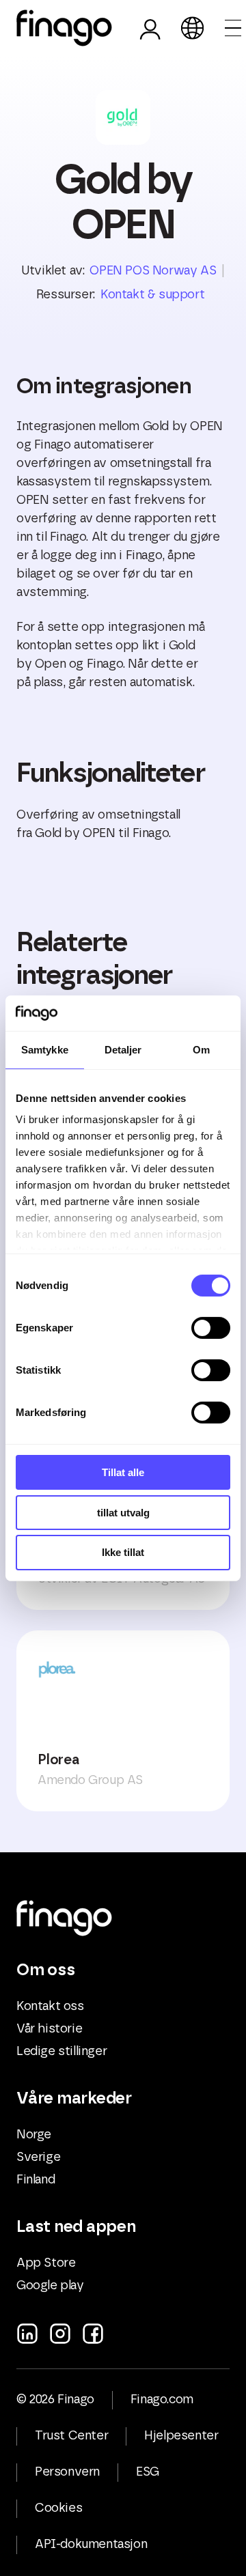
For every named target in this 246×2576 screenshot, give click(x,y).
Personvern (67, 2472)
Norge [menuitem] (34, 2135)
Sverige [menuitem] (38, 2157)
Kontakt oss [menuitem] (50, 2007)
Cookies (58, 2508)
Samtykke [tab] (45, 1050)
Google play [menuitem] (50, 2286)
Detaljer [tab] (123, 1050)
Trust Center (71, 2436)
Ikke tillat (123, 1552)
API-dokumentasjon (91, 2545)
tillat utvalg (123, 1513)
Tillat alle (123, 1472)
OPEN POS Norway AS (153, 271)
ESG (148, 2472)
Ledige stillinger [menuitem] (61, 2052)
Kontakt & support (152, 295)
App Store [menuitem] (46, 2263)
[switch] (211, 1328)
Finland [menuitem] (36, 2180)
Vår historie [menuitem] (49, 2029)
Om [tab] (201, 1050)
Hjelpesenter (181, 2436)
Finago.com (162, 2400)
